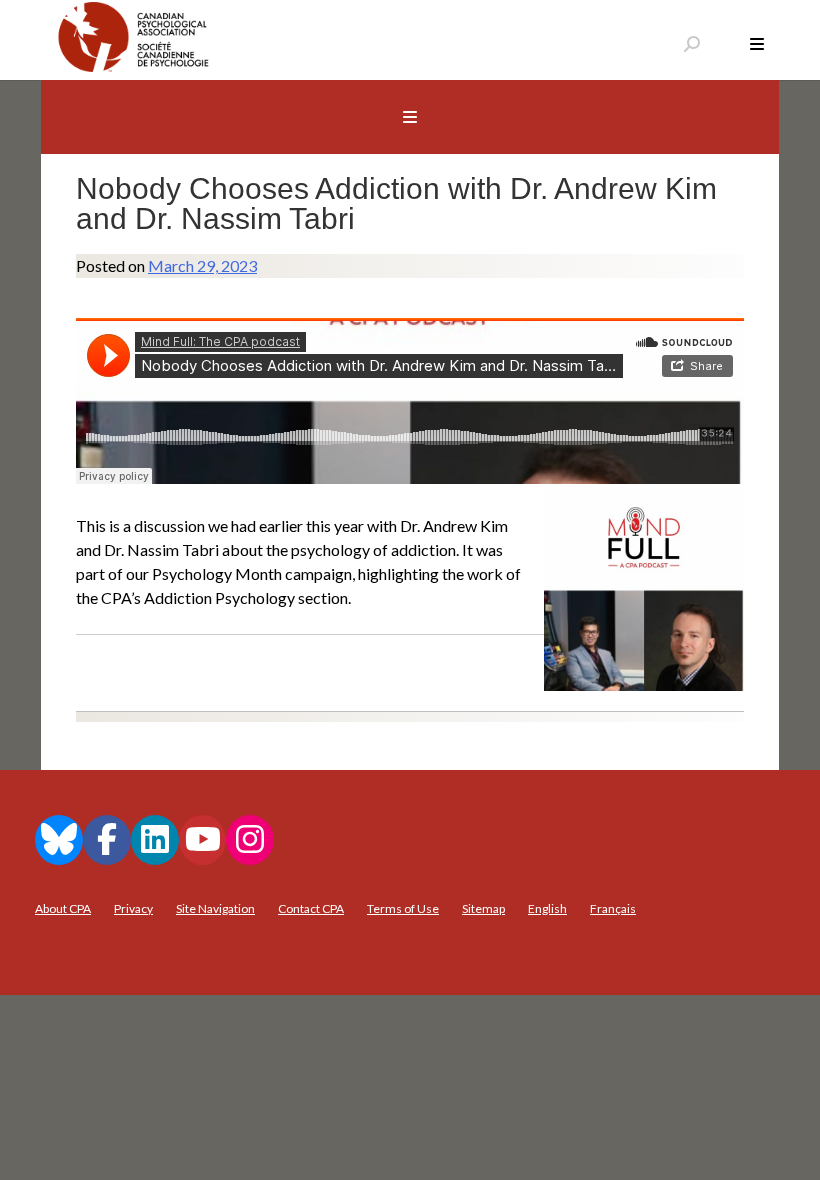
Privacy (133, 908)
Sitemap (483, 908)
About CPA (63, 908)
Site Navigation (215, 908)
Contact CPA (311, 908)
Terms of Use (403, 908)
